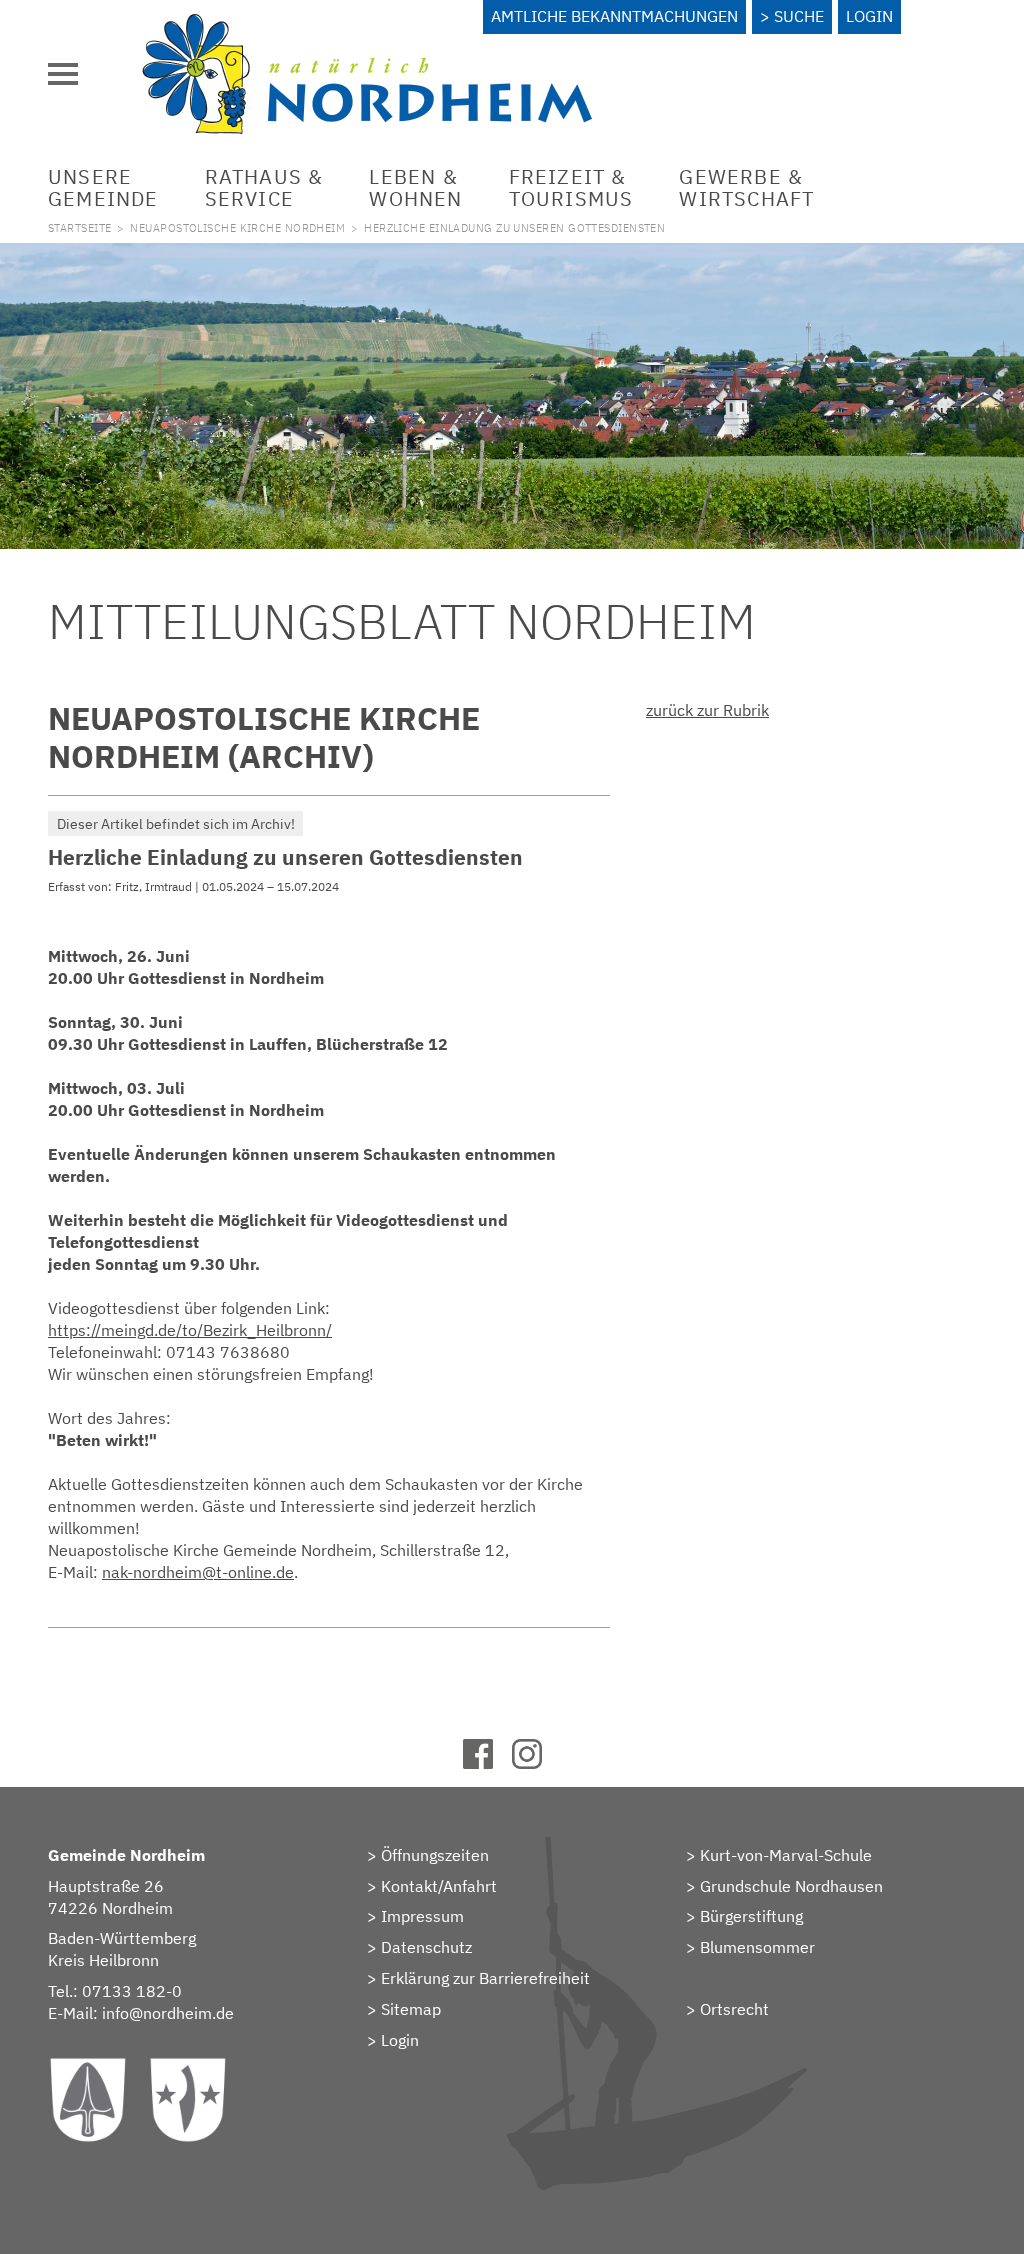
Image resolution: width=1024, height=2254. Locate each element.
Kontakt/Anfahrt (439, 1886)
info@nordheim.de (168, 2013)
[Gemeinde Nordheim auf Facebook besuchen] (487, 1763)
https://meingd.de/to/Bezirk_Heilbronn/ (190, 1330)
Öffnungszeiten (435, 1855)
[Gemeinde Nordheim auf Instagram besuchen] (536, 1763)
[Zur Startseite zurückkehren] (367, 25)
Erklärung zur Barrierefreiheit (485, 1978)
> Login (393, 2040)
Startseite (79, 228)
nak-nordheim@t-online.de (198, 1572)
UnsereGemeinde (103, 187)
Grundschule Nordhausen (791, 1886)
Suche (799, 16)
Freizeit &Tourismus (571, 187)
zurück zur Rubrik (707, 710)
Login (869, 16)
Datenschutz (426, 1947)
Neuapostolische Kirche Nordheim (237, 228)
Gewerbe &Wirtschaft (746, 187)
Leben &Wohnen (415, 187)
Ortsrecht (734, 2009)
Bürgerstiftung (751, 1916)
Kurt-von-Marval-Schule (786, 1855)
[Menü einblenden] (63, 74)
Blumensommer (757, 1947)
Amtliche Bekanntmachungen (614, 16)
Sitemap (411, 2009)
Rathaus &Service (264, 187)
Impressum (422, 1916)
